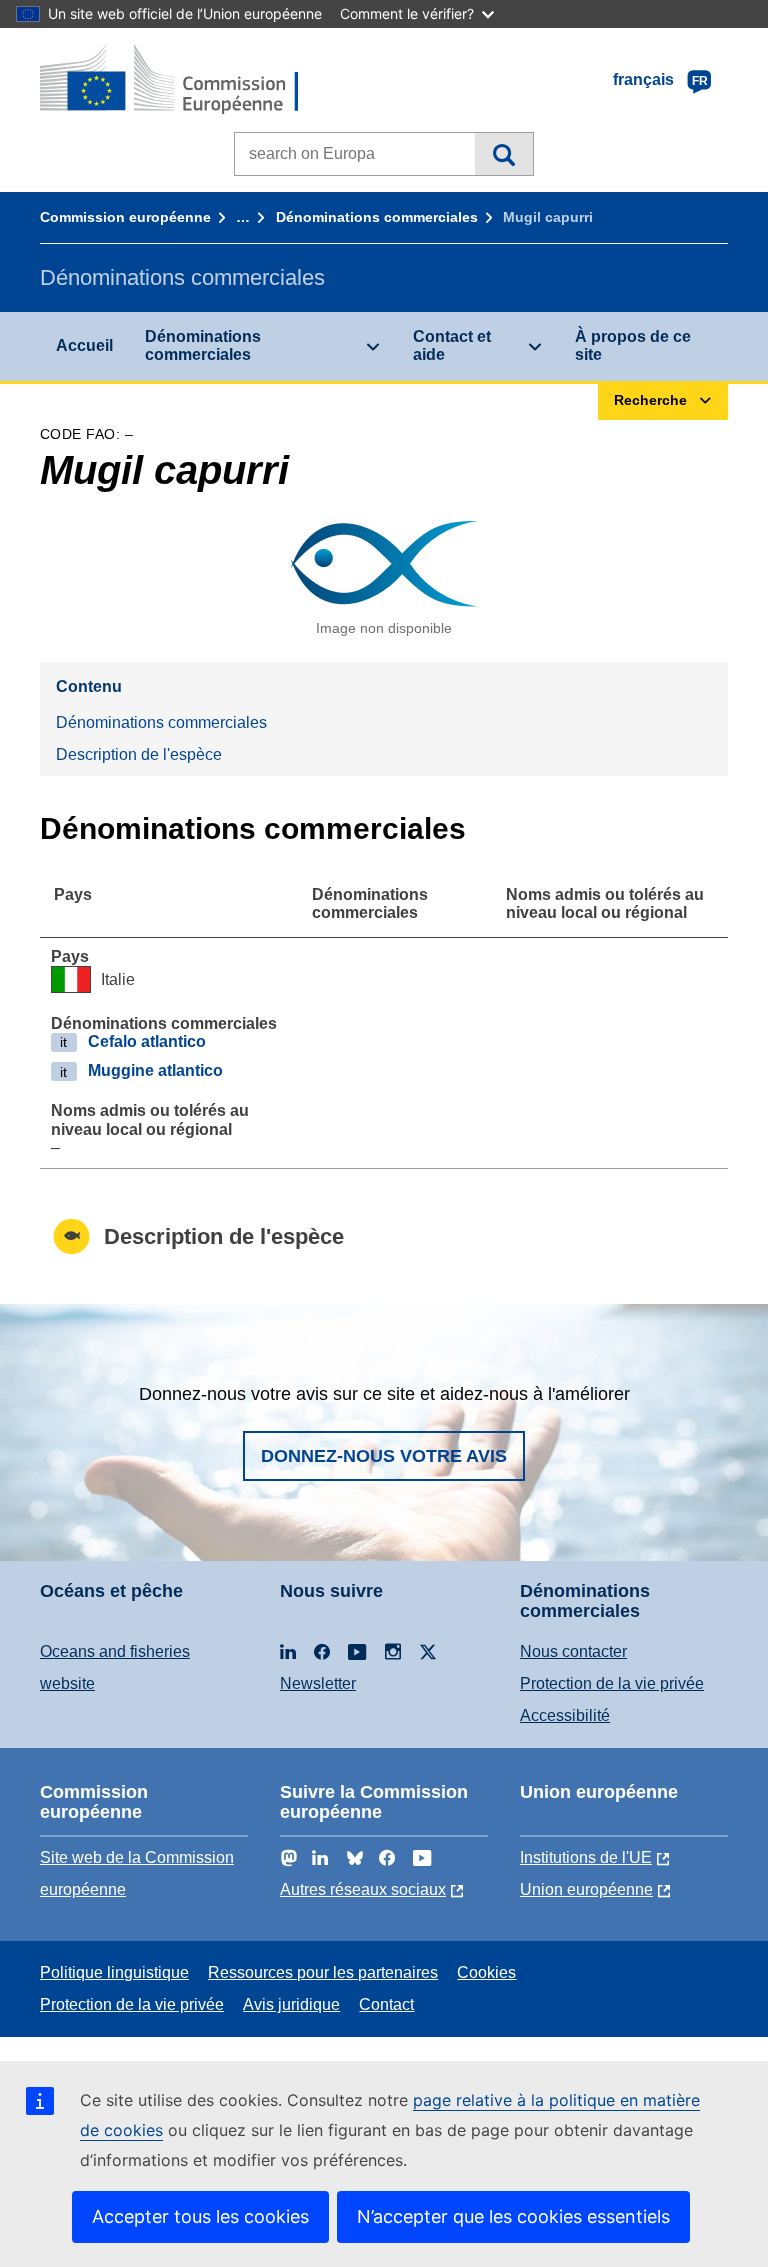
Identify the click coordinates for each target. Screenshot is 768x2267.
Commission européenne (125, 217)
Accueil (84, 345)
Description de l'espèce (139, 754)
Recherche (503, 154)
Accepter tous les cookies (200, 2216)
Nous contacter (573, 1651)
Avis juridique (291, 2004)
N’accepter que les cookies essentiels (513, 2216)
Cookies (486, 1972)
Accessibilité (565, 1715)
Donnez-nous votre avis (384, 1456)
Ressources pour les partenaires (323, 1972)
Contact (386, 2004)
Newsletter (318, 1683)
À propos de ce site (633, 345)
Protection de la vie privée (612, 1683)
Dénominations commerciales (377, 217)
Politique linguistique (114, 1972)
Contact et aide (452, 345)
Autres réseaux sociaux (363, 1889)
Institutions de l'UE (586, 1857)
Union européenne (586, 1889)
